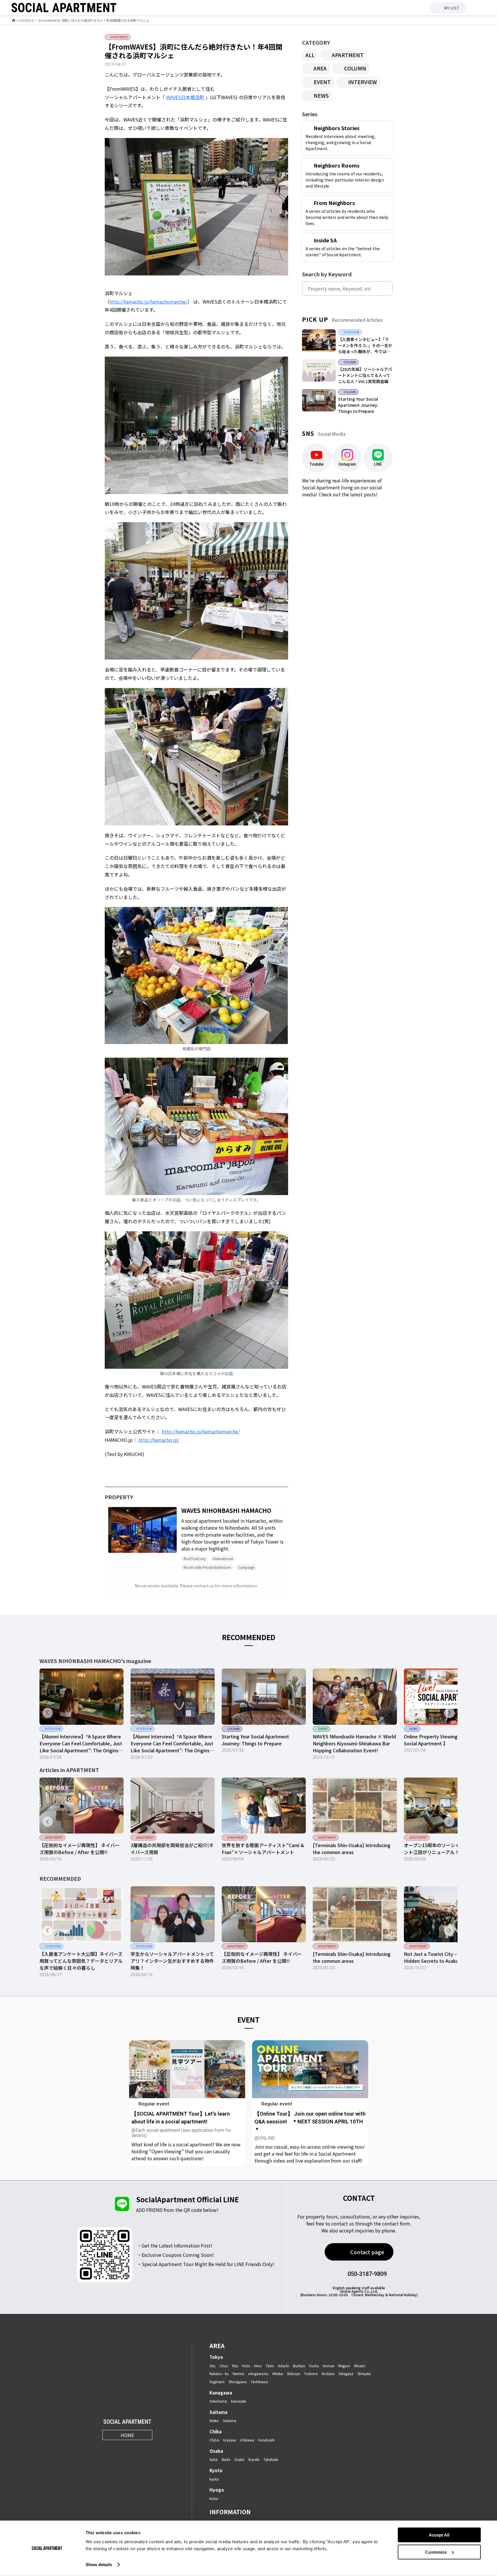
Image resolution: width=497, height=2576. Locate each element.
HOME (127, 2435)
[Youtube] (134, 2448)
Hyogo (217, 2490)
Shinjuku (364, 2373)
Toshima (311, 2373)
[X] (120, 2448)
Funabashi (266, 2440)
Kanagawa (221, 2393)
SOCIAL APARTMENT (127, 2422)
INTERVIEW (363, 82)
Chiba (216, 2431)
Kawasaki (238, 2401)
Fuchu (314, 2366)
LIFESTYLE (26, 20)
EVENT (322, 82)
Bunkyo (299, 2366)
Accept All (439, 2535)
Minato (360, 2366)
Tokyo (216, 2357)
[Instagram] (106, 2448)
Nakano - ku (219, 2373)
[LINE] (149, 2448)
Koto (246, 2366)
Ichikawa (247, 2440)
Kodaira (328, 2373)
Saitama (218, 2412)
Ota (212, 2366)
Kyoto (216, 2470)
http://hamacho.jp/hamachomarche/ (148, 302)
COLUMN (355, 68)
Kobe (214, 2498)
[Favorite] (171, 1547)
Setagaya (346, 2373)
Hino (258, 2366)
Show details (99, 2565)
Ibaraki (254, 2459)
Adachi (283, 2366)
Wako (214, 2420)
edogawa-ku (258, 2373)
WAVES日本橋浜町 (185, 97)
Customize (436, 2552)
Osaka (216, 2451)
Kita (235, 2366)
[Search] (387, 288)
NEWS (321, 95)
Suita (214, 2459)
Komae (329, 2366)
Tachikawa (259, 2382)
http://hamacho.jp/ (158, 1440)
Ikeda (226, 2459)
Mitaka (278, 2373)
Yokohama (218, 2401)
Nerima (238, 2373)
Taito (270, 2366)
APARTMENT (348, 55)
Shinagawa (238, 2382)
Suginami (217, 2382)
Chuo (224, 2366)
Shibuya (293, 2373)
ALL (310, 55)
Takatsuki (271, 2459)
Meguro (344, 2366)
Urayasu (229, 2440)
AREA (320, 68)
